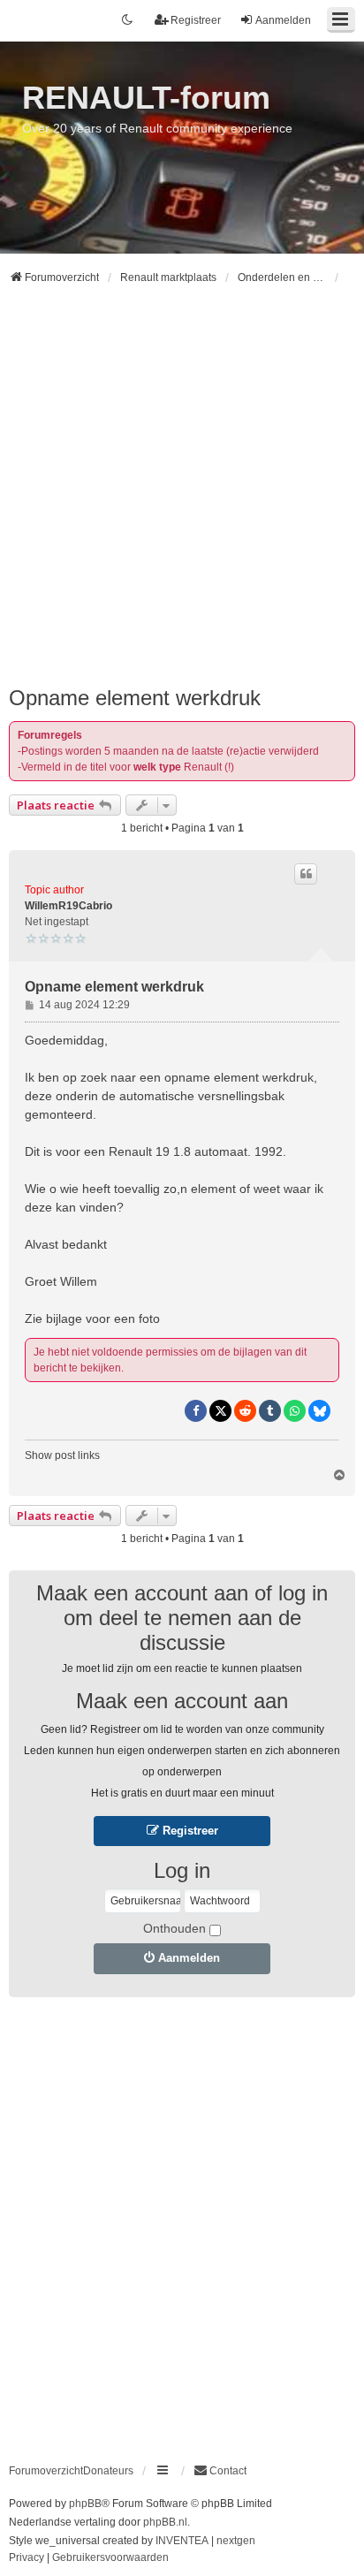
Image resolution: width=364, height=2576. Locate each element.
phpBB (85, 2504)
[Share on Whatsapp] (295, 1411)
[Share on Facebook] (196, 1411)
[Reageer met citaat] (306, 874)
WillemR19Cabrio (68, 906)
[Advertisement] (182, 493)
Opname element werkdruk (135, 698)
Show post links (62, 1455)
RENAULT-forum (146, 98)
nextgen (236, 2541)
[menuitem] (220, 2471)
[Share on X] (220, 1411)
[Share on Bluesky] (319, 1411)
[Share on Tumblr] (270, 1411)
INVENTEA (182, 2541)
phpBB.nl (165, 2522)
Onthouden (174, 1928)
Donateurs (108, 2471)
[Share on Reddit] (245, 1411)
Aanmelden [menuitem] (283, 20)
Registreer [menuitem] (196, 20)
